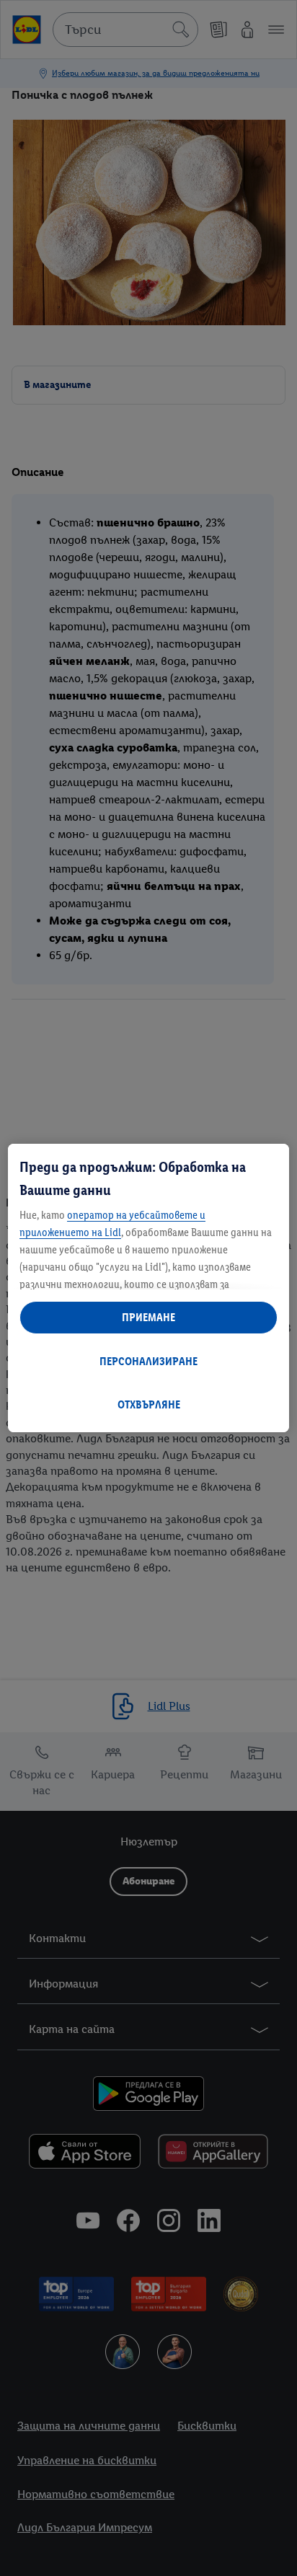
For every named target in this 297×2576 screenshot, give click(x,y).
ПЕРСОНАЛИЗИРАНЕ (148, 1361)
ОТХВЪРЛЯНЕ (149, 1404)
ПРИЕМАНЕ (148, 1317)
